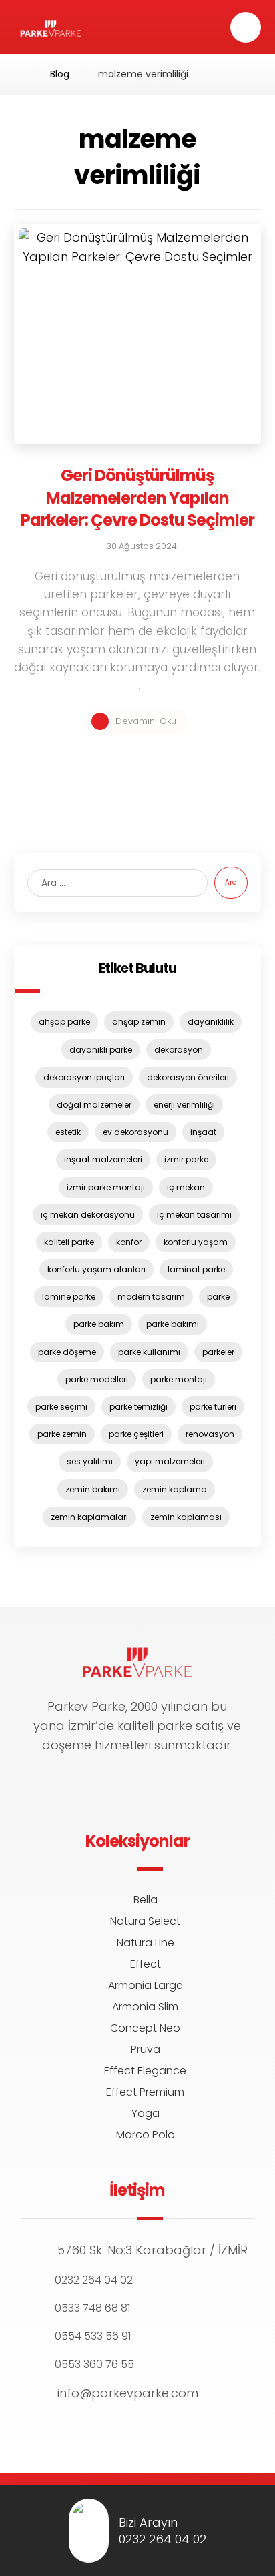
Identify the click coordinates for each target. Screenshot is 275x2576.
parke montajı (179, 1379)
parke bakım (99, 1324)
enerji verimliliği (184, 1105)
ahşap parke (64, 1022)
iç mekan (186, 1187)
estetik (68, 1132)
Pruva (146, 2049)
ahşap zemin (139, 1022)
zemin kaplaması (186, 1517)
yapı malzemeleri (170, 1461)
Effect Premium (145, 2092)
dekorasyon (179, 1050)
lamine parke (69, 1297)
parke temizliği (139, 1407)
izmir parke (186, 1159)
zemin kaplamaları (89, 1517)
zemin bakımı (93, 1489)
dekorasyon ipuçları (84, 1077)
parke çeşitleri (136, 1434)
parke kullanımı (149, 1352)
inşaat (203, 1132)
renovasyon (210, 1434)
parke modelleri (97, 1379)
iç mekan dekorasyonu (88, 1215)
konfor (129, 1242)
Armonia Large (146, 1985)
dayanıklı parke (101, 1050)
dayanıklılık (211, 1022)
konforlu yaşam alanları (96, 1269)
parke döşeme (67, 1352)
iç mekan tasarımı (194, 1215)
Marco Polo (146, 2135)
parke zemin (62, 1434)
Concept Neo (145, 2028)
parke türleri (213, 1407)
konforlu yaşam (196, 1242)
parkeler (218, 1352)
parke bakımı (173, 1324)
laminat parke (196, 1269)
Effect (146, 1964)
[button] (246, 27)
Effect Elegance (145, 2071)
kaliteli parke (69, 1242)
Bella (146, 1900)
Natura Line (146, 1943)
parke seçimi (61, 1407)
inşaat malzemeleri (103, 1159)
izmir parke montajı (106, 1187)
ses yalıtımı (90, 1461)
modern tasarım (151, 1297)
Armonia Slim (145, 2007)
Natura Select (145, 1921)
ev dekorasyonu (135, 1132)
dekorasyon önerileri (188, 1077)
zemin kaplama (175, 1489)
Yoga (146, 2113)
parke (218, 1297)
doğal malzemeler (94, 1105)
